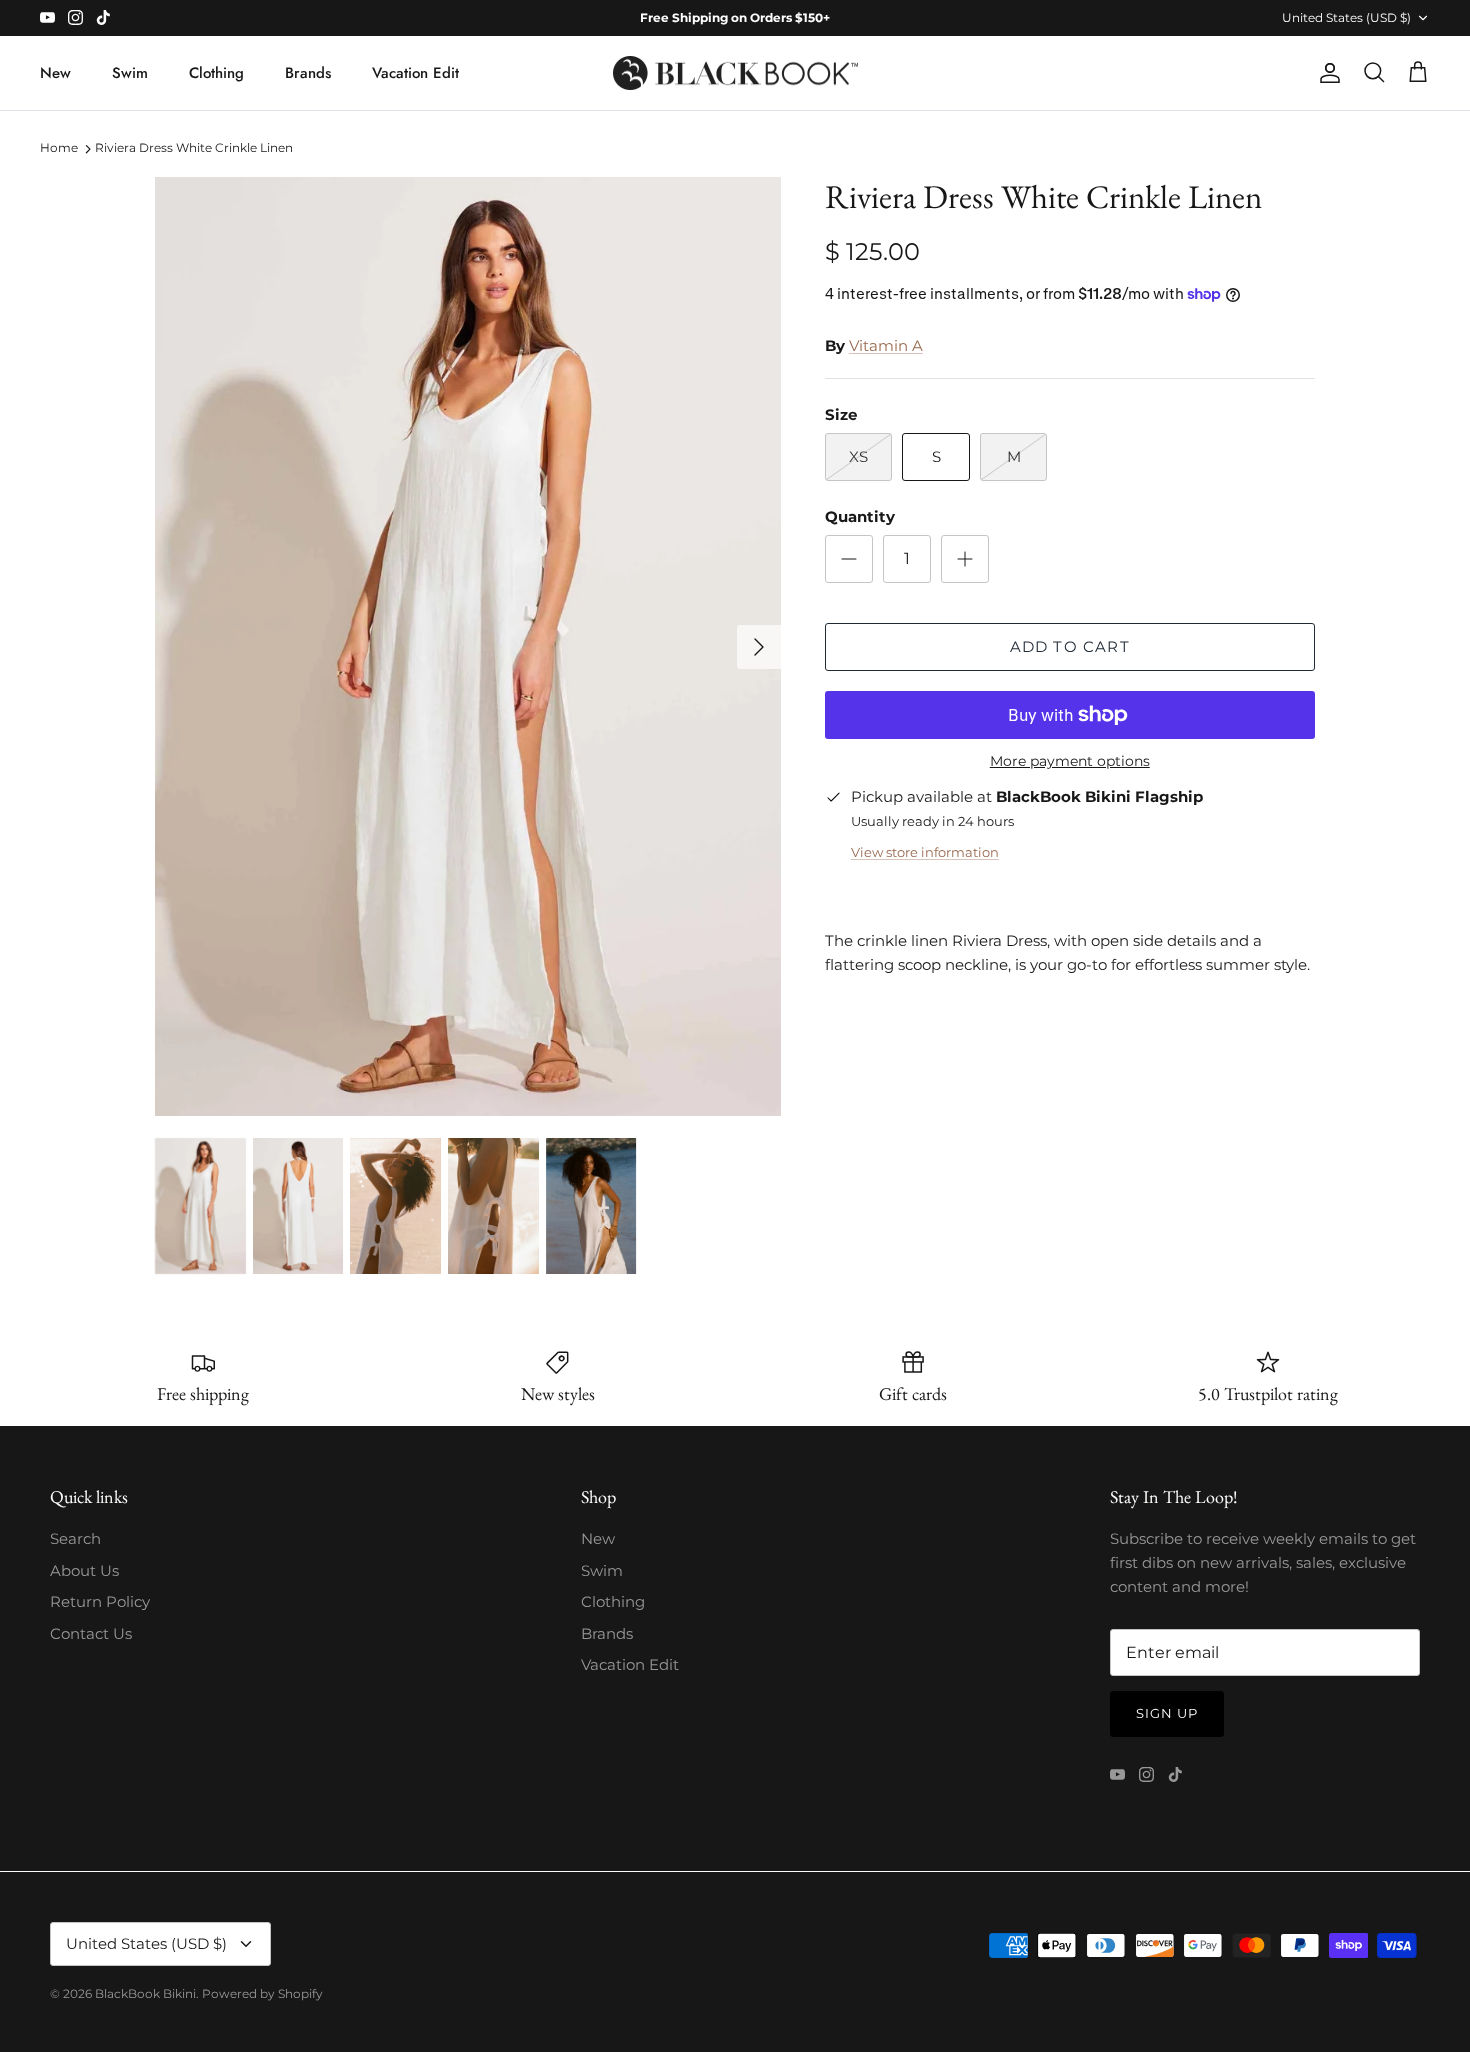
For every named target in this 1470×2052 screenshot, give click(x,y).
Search (75, 1538)
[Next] (759, 647)
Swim (130, 73)
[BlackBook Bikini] (735, 73)
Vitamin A (886, 345)
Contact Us (91, 1633)
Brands (308, 73)
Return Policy (100, 1601)
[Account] (1326, 73)
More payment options (1070, 761)
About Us (84, 1570)
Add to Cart (1070, 646)
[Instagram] (75, 17)
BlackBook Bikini (145, 1993)
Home (59, 147)
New (55, 73)
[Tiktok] (103, 17)
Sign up (1167, 1713)
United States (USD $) (1346, 17)
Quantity (860, 516)
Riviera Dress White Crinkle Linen (194, 147)
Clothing (216, 73)
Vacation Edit (415, 73)
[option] (468, 646)
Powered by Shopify (262, 1993)
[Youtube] (47, 17)
